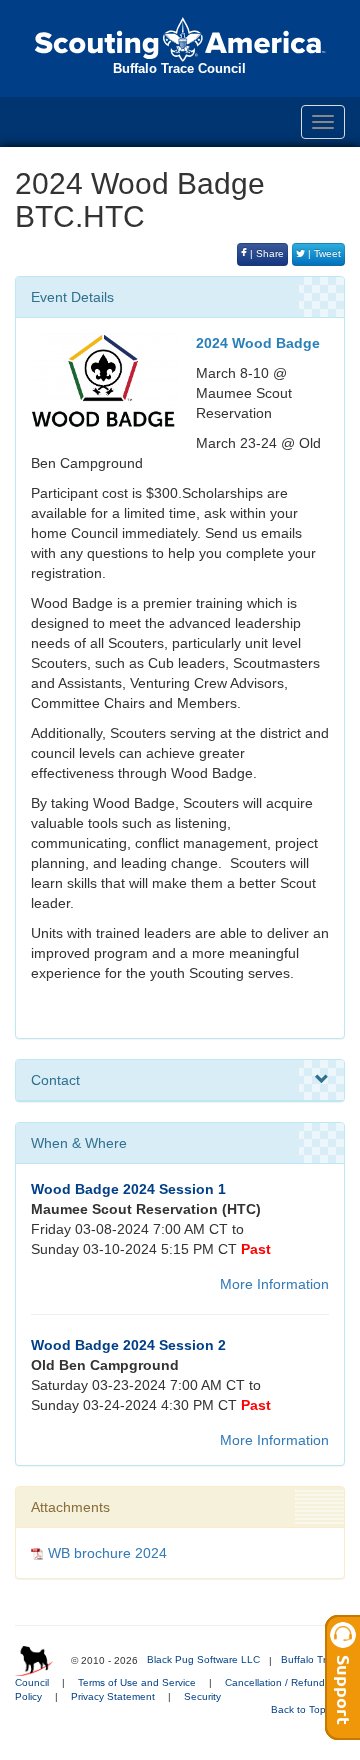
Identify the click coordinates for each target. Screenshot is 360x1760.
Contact (55, 1080)
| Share (265, 253)
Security (202, 1696)
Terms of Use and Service (137, 1682)
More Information (274, 1284)
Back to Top (300, 1709)
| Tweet (323, 253)
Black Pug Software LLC (203, 1659)
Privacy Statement (113, 1696)
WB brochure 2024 (107, 1553)
